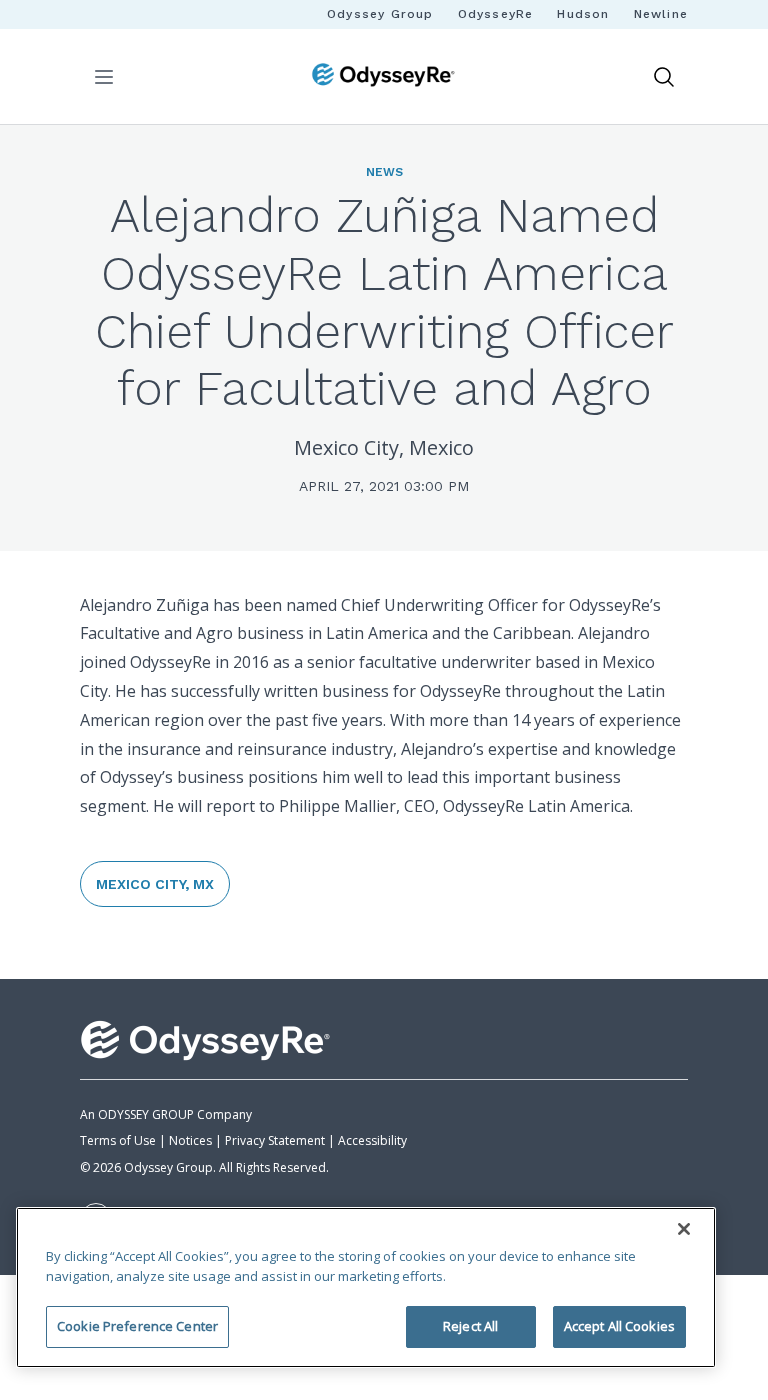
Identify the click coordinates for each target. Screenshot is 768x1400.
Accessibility (372, 1140)
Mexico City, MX (155, 884)
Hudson (583, 14)
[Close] (684, 1229)
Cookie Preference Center (137, 1326)
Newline (661, 14)
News (384, 172)
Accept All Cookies (619, 1326)
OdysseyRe (496, 14)
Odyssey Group (380, 14)
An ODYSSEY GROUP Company (166, 1114)
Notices (190, 1140)
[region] (366, 1287)
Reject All (470, 1326)
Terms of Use (118, 1140)
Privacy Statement (275, 1140)
